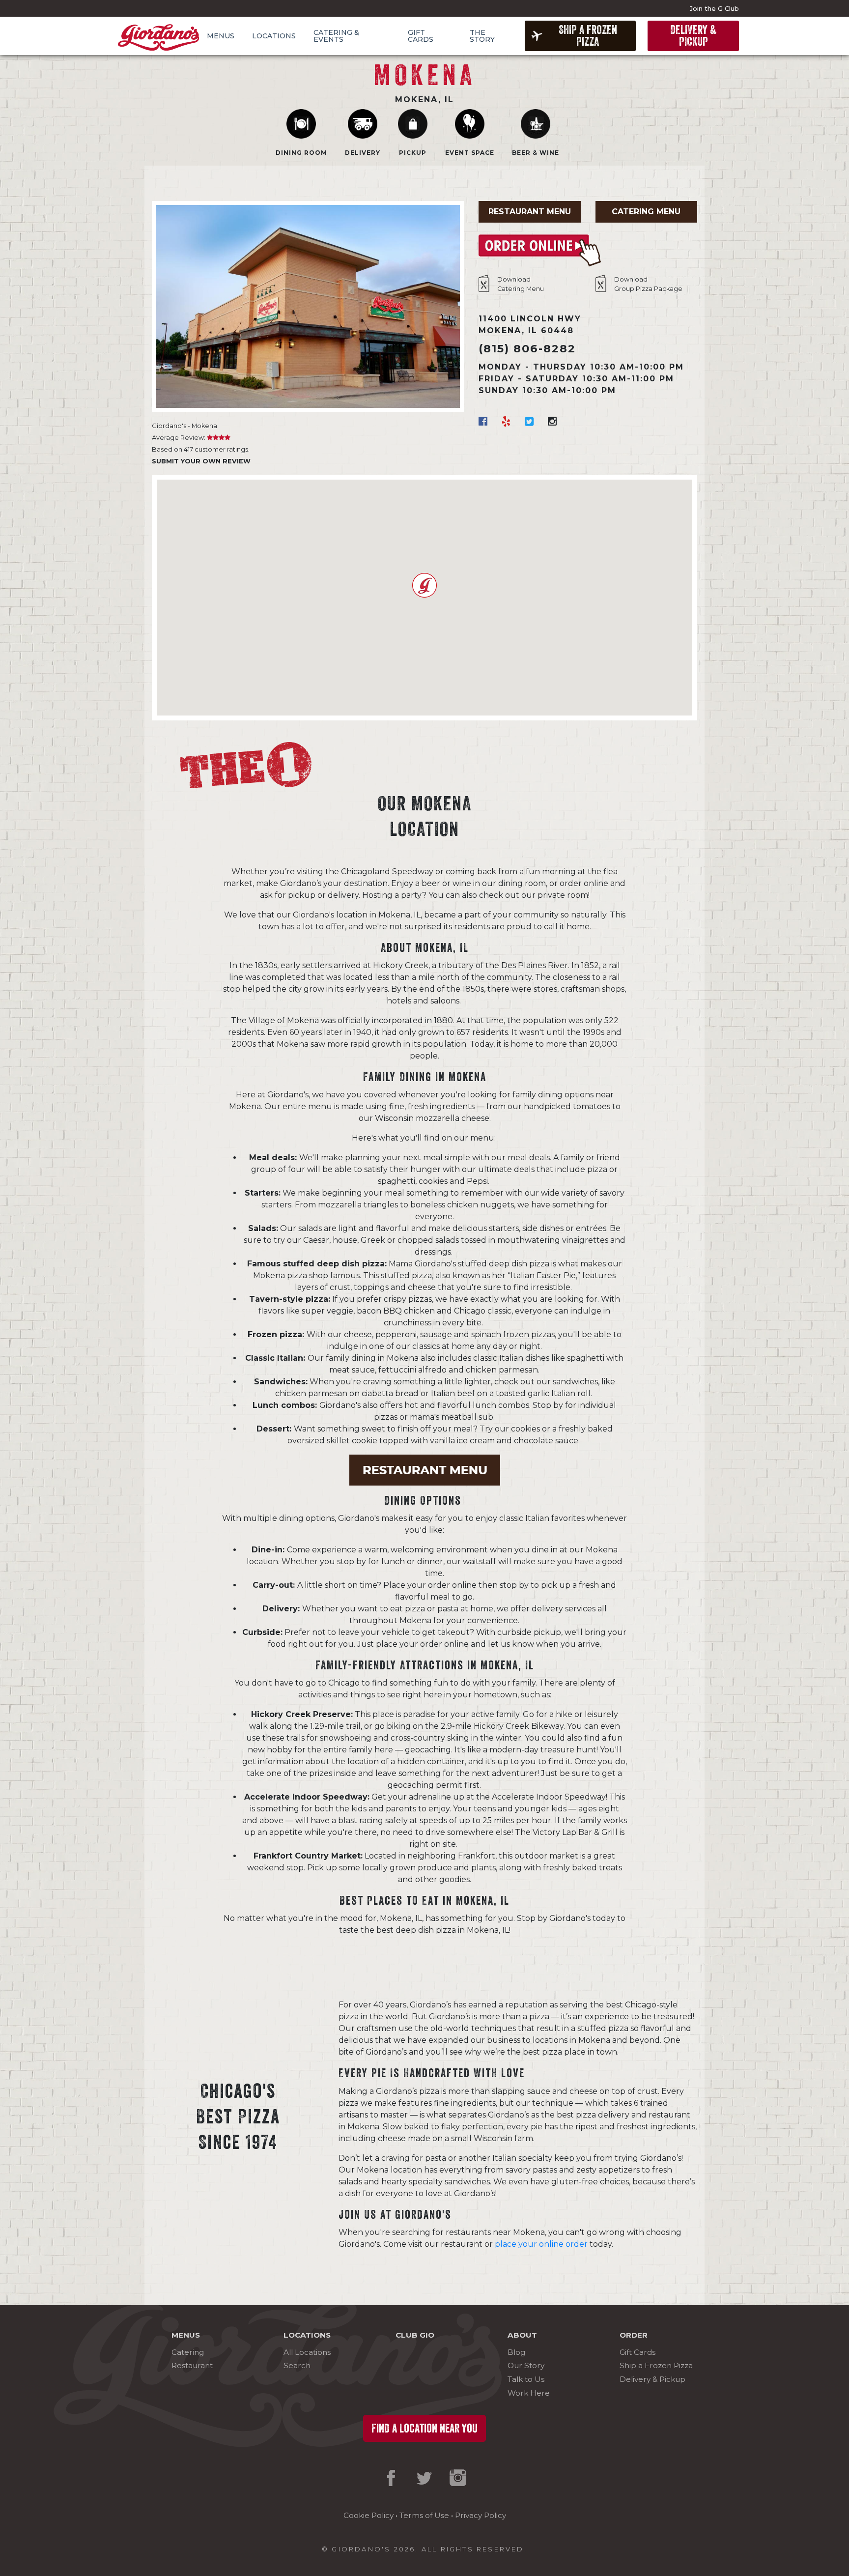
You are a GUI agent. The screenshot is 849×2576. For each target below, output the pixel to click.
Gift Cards (421, 36)
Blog (516, 2352)
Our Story (526, 2365)
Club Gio (415, 2335)
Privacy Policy (481, 2515)
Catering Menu (646, 212)
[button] (424, 585)
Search (297, 2365)
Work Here (529, 2393)
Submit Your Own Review (201, 461)
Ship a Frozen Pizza (588, 36)
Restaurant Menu (530, 212)
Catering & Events (336, 36)
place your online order (541, 2244)
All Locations (307, 2352)
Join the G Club (714, 8)
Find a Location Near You (424, 2429)
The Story (482, 36)
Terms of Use (424, 2515)
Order (634, 2335)
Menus (221, 36)
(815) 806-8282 (527, 348)
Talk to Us (526, 2379)
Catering (188, 2352)
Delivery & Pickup (693, 36)
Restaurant (192, 2365)
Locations (274, 36)
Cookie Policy (368, 2515)
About (522, 2335)
